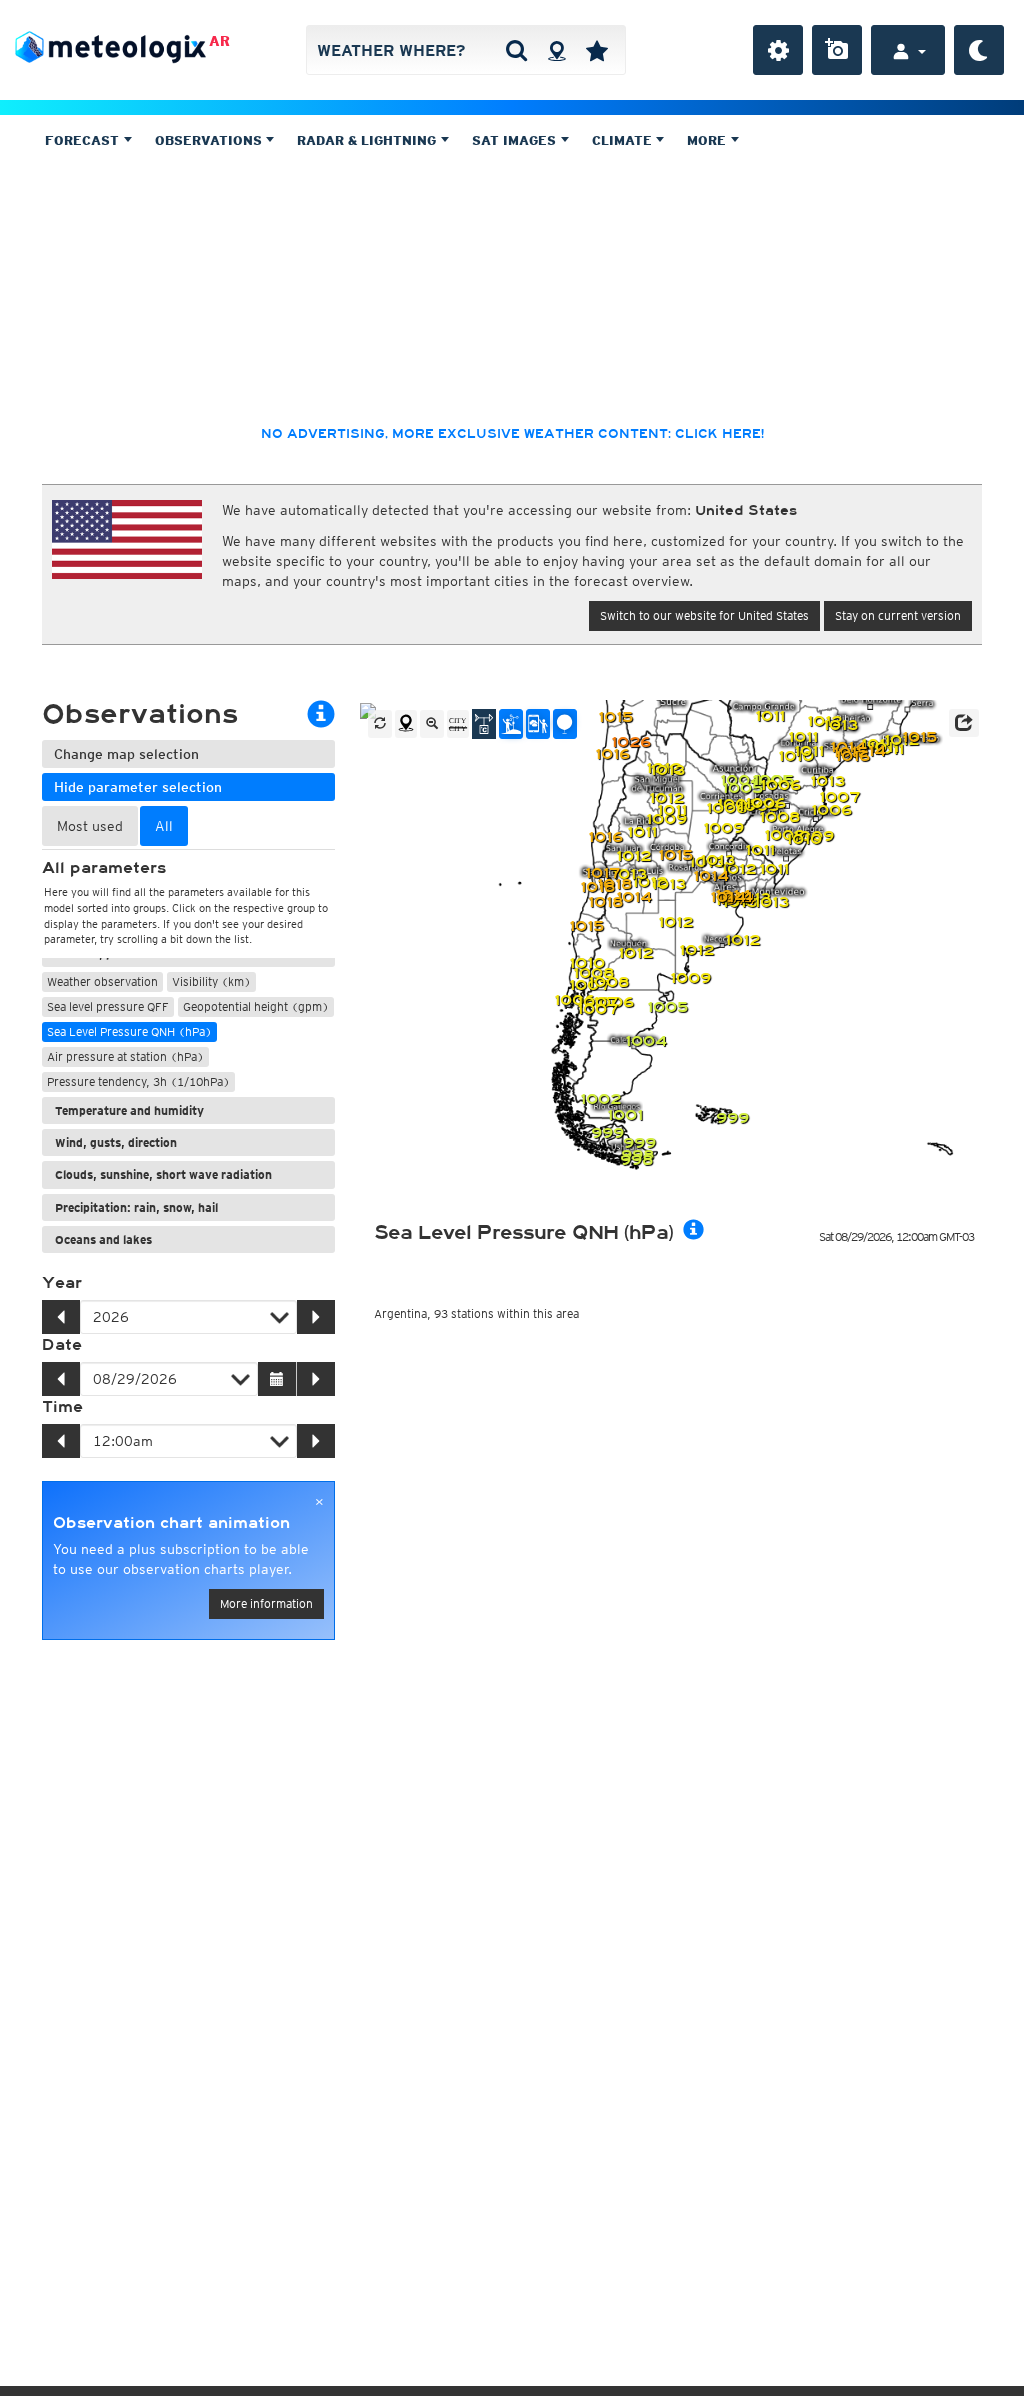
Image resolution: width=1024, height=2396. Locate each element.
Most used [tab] (90, 826)
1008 (608, 982)
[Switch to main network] (484, 724)
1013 (668, 884)
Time (62, 1407)
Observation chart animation (171, 1523)
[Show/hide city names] (458, 724)
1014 (711, 876)
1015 (675, 855)
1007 (597, 1009)
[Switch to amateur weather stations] (511, 724)
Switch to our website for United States (704, 615)
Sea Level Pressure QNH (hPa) (129, 1031)
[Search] (516, 50)
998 (636, 1160)
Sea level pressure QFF (108, 1006)
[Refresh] (380, 724)
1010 (587, 963)
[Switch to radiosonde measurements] (565, 724)
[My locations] (597, 50)
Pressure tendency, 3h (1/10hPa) (138, 1081)
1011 (770, 716)
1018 (605, 902)
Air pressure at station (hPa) (125, 1056)
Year (62, 1283)
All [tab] (164, 826)
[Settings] (778, 50)
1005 (742, 788)
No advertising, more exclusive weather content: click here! (512, 434)
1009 (690, 978)
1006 (780, 785)
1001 (625, 1115)
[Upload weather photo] (837, 50)
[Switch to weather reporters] (538, 724)
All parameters (104, 868)
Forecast (84, 140)
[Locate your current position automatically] (556, 50)
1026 (631, 742)
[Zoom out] (432, 724)
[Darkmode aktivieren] (979, 50)
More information (266, 1603)
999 (607, 1133)
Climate (624, 140)
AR (219, 41)
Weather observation (102, 981)
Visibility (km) (211, 981)
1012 (738, 869)
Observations (210, 140)
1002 (600, 1099)
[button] (964, 723)
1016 (852, 756)
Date (62, 1345)
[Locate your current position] (406, 724)
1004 (646, 1041)
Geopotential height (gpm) (256, 1006)
